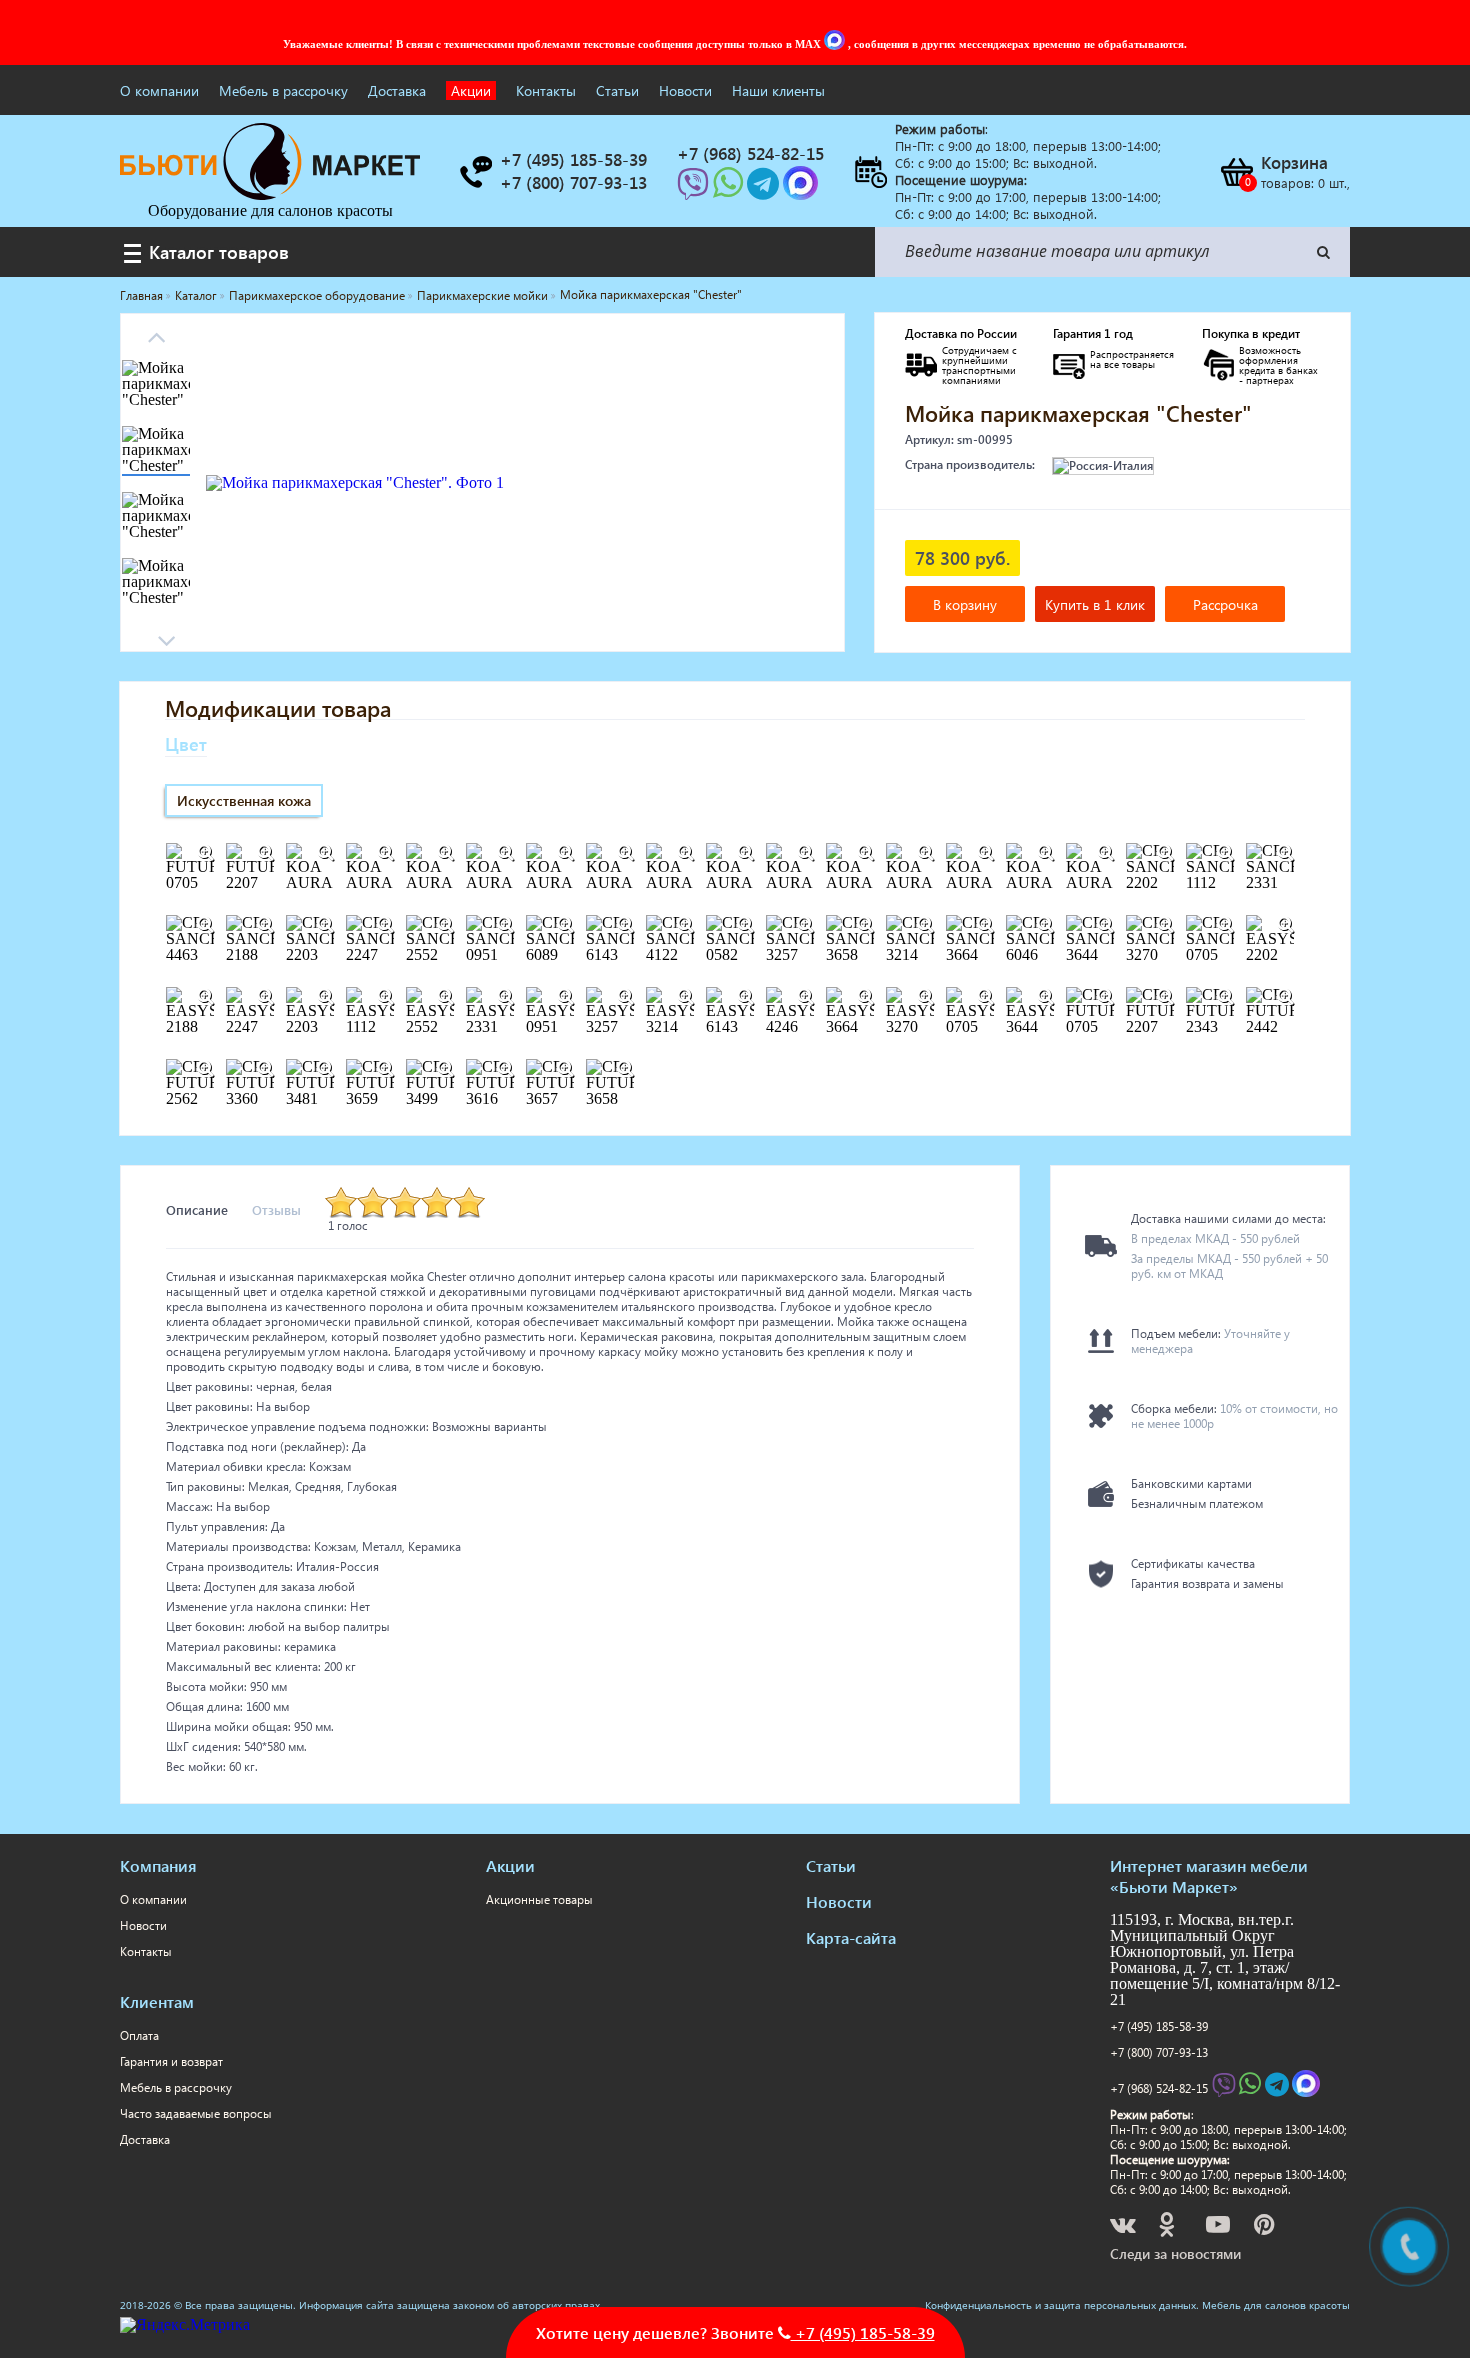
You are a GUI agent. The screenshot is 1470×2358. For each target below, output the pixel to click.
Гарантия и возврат (171, 2061)
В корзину (965, 604)
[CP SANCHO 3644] (1105, 925)
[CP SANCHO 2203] (325, 925)
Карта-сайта (851, 1937)
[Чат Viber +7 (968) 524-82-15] (695, 189)
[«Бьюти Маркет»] (270, 194)
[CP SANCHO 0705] (1225, 925)
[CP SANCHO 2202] (1165, 853)
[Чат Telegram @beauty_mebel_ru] (765, 189)
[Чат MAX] (836, 44)
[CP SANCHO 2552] (445, 925)
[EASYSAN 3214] (685, 997)
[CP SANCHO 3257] (805, 925)
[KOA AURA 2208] (625, 853)
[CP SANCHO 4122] (685, 925)
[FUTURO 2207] (265, 853)
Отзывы (276, 1209)
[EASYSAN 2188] (205, 997)
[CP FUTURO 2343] (1225, 997)
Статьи (617, 90)
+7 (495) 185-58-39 (1159, 2026)
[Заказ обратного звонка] (475, 172)
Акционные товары (539, 1899)
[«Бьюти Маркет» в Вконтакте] (1124, 2227)
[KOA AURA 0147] (325, 853)
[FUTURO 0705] (205, 853)
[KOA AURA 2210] (745, 853)
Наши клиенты (778, 90)
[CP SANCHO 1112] (1225, 853)
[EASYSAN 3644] (1045, 997)
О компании (159, 90)
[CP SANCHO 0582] (745, 925)
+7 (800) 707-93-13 (1159, 2052)
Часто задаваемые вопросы (196, 2113)
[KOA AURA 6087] (1105, 853)
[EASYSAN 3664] (865, 997)
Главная (141, 295)
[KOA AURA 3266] (805, 853)
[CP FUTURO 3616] (505, 1069)
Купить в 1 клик (1095, 604)
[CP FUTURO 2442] (1285, 997)
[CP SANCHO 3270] (1165, 925)
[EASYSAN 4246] (805, 997)
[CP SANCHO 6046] (1045, 925)
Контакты (546, 90)
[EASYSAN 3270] (925, 997)
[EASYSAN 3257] (625, 997)
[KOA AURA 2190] (565, 853)
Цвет (186, 743)
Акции (471, 90)
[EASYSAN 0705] (985, 997)
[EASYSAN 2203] (325, 997)
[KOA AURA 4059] (985, 853)
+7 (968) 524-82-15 (1159, 2088)
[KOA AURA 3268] (925, 853)
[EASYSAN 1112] (385, 997)
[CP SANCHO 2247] (385, 925)
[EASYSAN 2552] (445, 997)
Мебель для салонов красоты (1276, 2305)
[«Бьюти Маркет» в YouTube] (1219, 2227)
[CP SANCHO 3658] (865, 925)
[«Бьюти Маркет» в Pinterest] (1266, 2227)
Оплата (139, 2035)
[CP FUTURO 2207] (1165, 997)
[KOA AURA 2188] (505, 853)
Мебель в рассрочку (283, 90)
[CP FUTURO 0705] (1105, 997)
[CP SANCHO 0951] (505, 925)
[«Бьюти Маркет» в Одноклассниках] (1168, 2227)
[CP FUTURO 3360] (265, 1069)
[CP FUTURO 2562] (205, 1069)
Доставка (397, 90)
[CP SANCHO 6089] (565, 925)
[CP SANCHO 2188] (265, 925)
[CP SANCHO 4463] (205, 925)
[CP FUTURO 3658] (625, 1069)
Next (156, 331)
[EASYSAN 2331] (505, 997)
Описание (197, 1209)
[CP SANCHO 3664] (985, 925)
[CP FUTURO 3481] (325, 1069)
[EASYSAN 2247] (265, 997)
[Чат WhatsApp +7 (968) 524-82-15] (730, 189)
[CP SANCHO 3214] (925, 925)
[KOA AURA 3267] (865, 853)
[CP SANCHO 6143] (625, 925)
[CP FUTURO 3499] (445, 1069)
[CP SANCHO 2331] (1285, 853)
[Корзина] (1236, 172)
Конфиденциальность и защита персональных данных (1060, 2305)
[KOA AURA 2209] (685, 853)
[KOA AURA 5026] (1045, 853)
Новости (685, 90)
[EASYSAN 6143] (745, 997)
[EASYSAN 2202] (1285, 925)
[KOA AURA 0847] (445, 853)
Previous (166, 635)
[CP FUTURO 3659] (385, 1069)
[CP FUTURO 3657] (565, 1069)
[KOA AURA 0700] (385, 853)
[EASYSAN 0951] (565, 997)
